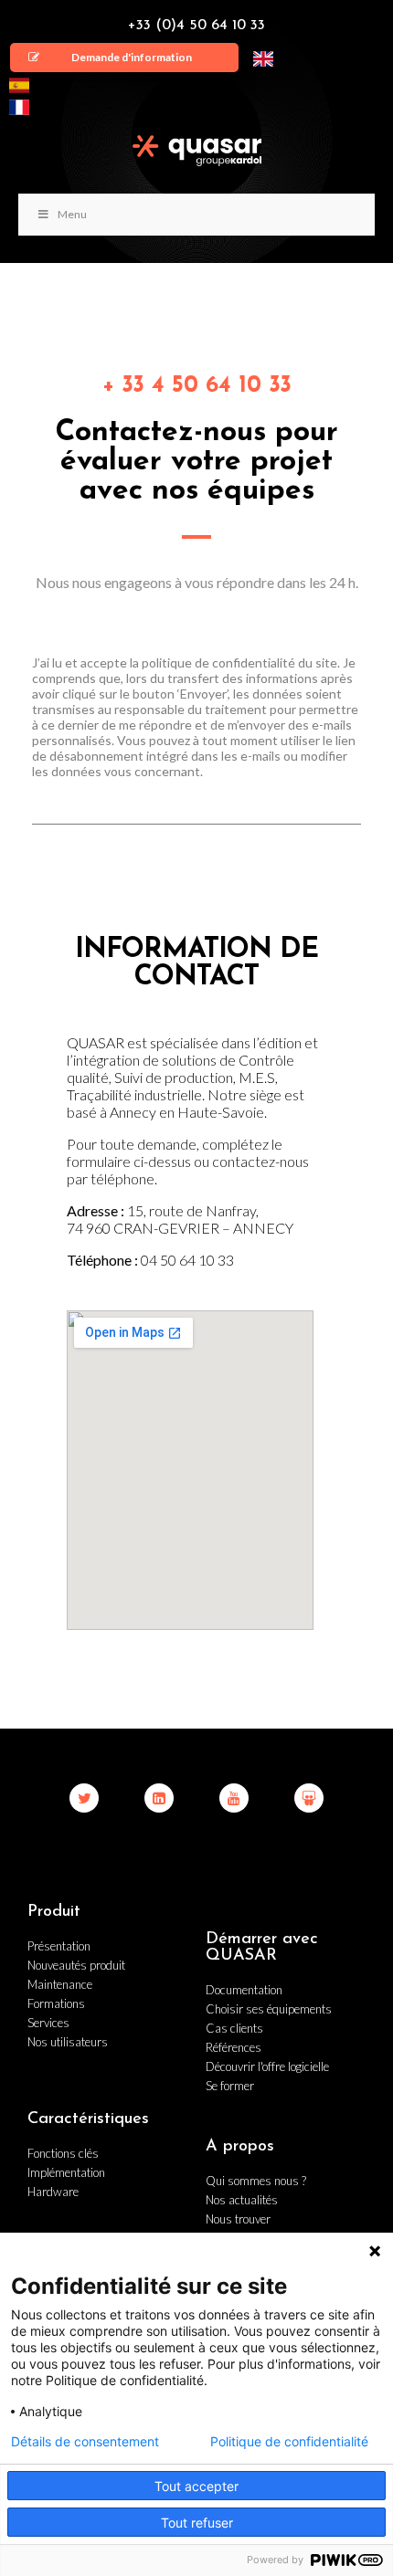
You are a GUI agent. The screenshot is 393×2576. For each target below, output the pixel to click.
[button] (124, 58)
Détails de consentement (85, 2442)
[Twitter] (84, 1798)
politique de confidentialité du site (239, 662)
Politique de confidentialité (289, 2442)
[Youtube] (234, 1798)
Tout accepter (196, 2486)
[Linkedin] (159, 1798)
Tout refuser (197, 2523)
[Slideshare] (309, 1798)
